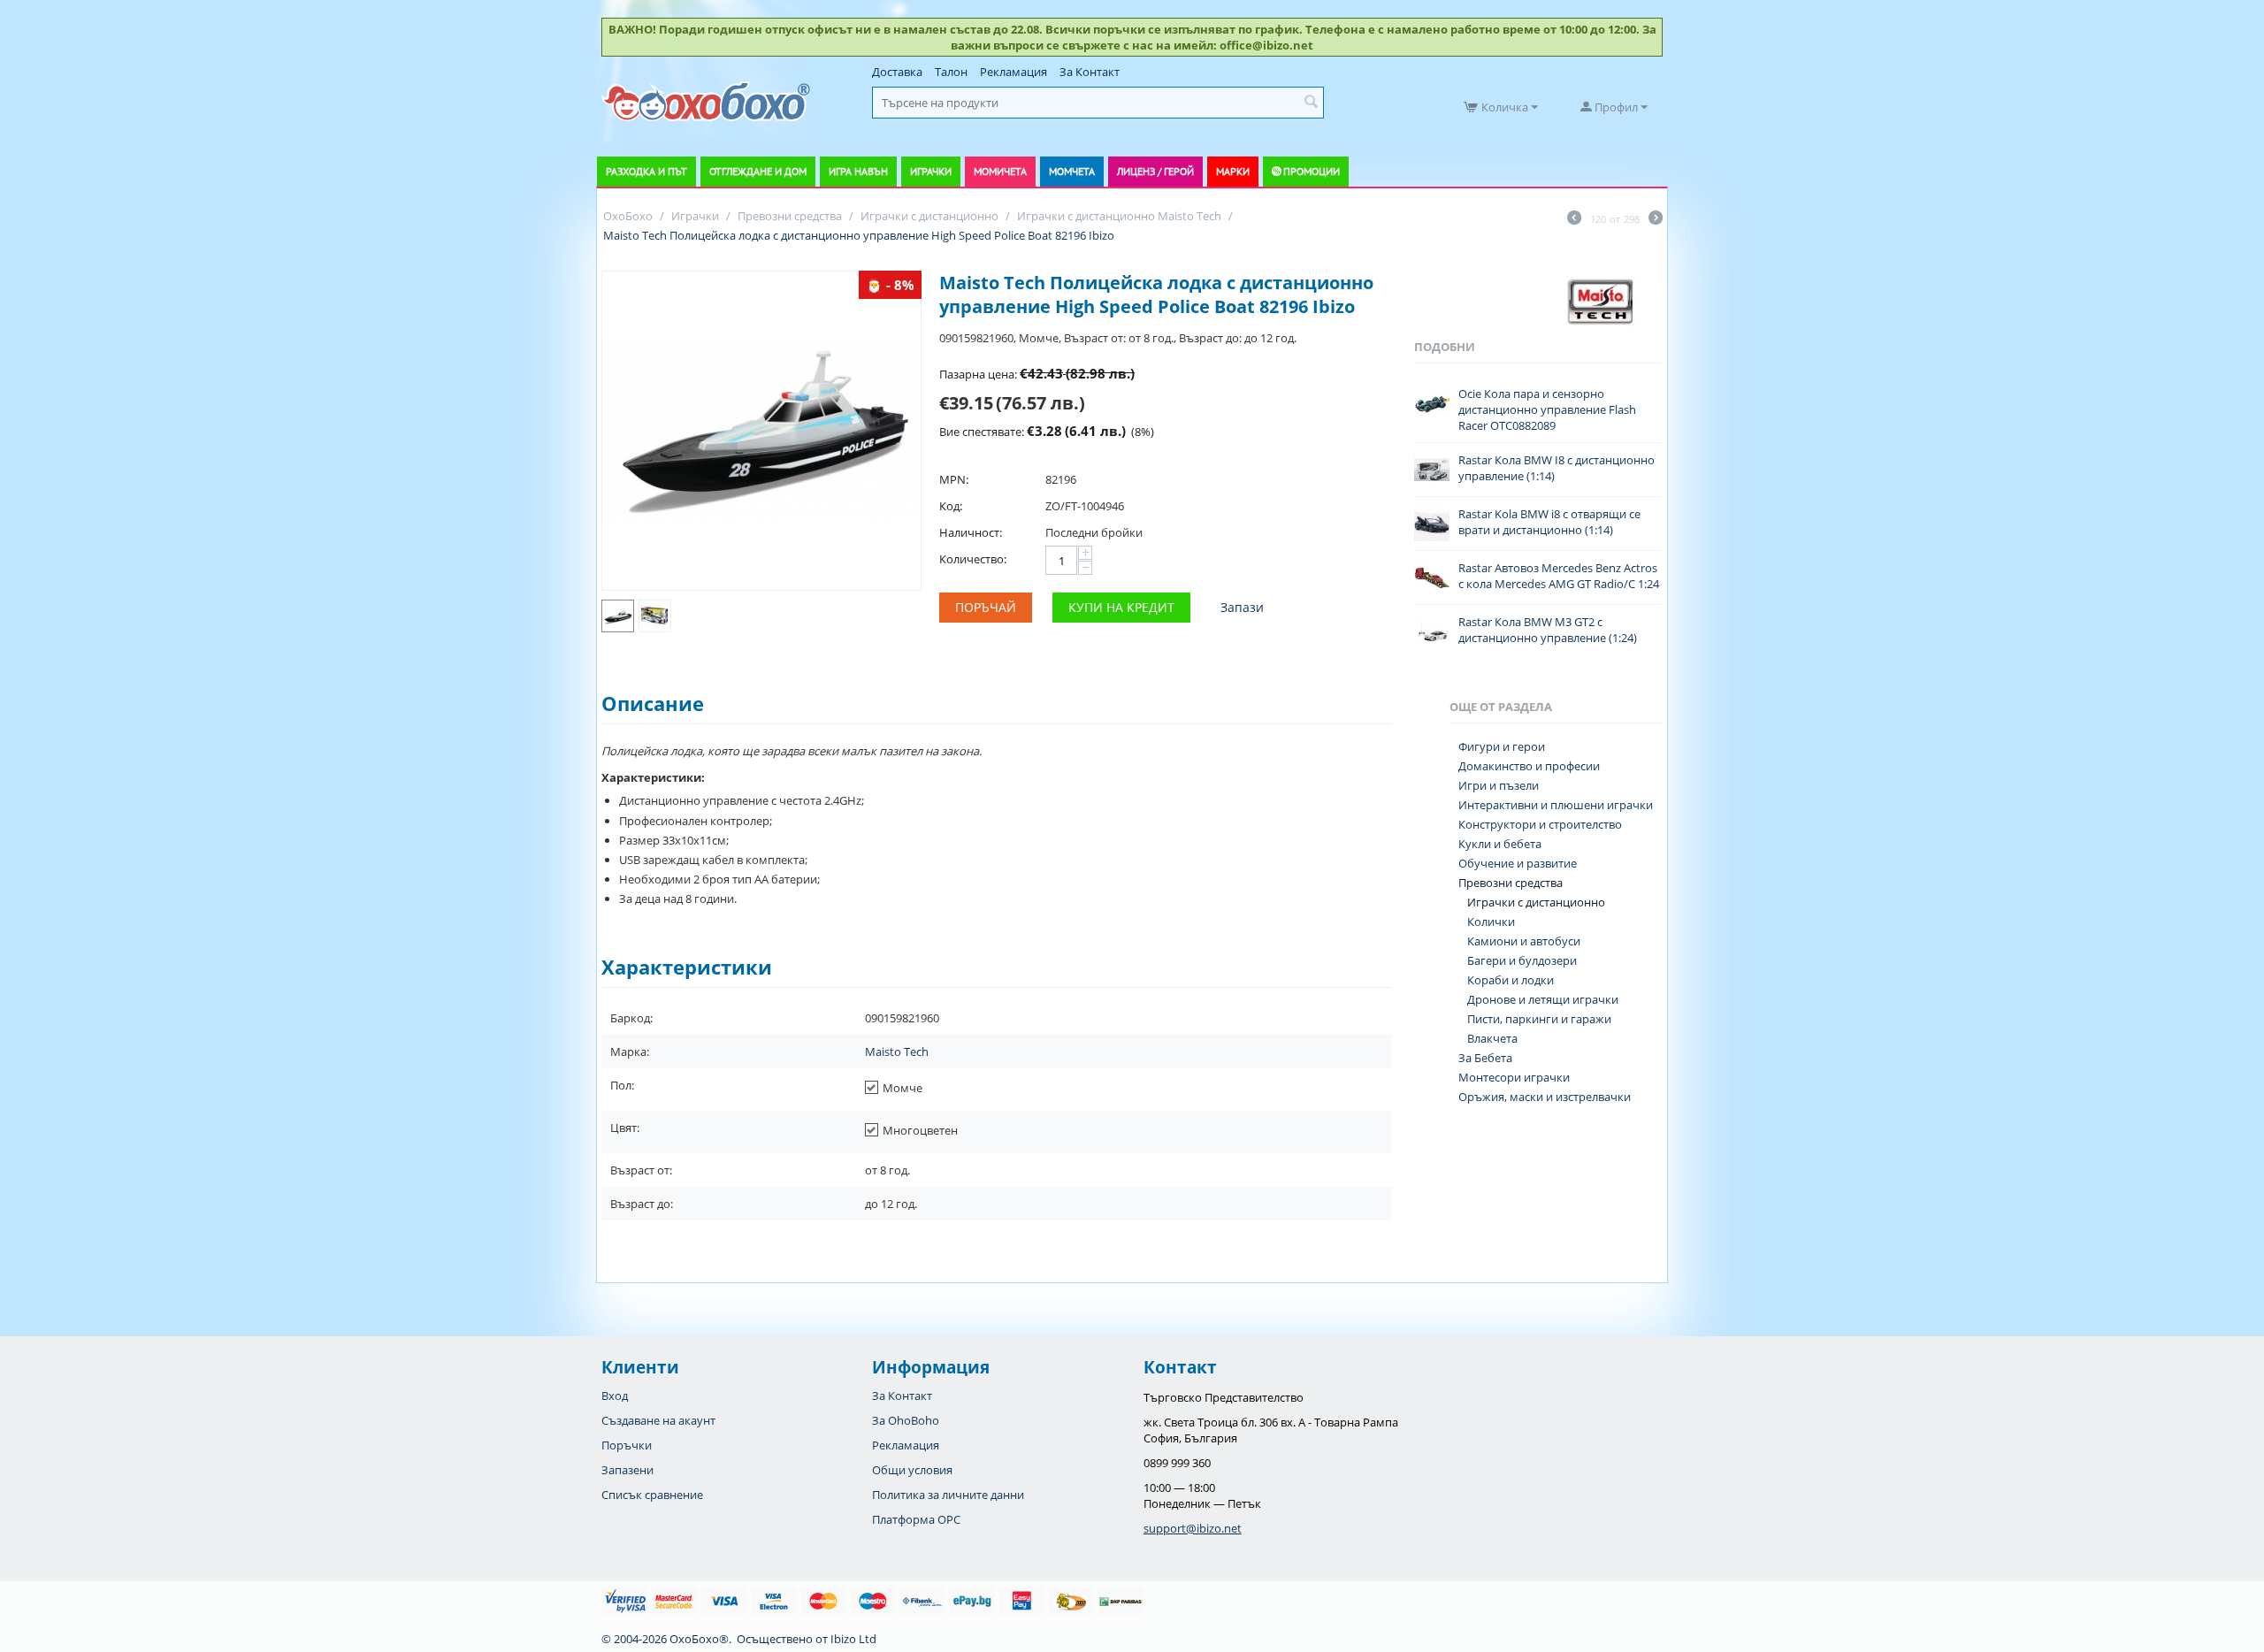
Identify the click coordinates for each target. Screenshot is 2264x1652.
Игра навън (858, 171)
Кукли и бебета (1500, 844)
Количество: (973, 559)
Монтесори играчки (1514, 1077)
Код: (951, 506)
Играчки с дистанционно (1536, 902)
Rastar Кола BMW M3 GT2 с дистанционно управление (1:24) (1548, 630)
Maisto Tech (897, 1052)
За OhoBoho (906, 1420)
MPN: (954, 479)
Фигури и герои (1502, 746)
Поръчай (986, 607)
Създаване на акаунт (658, 1420)
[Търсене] (1311, 103)
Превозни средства (1511, 883)
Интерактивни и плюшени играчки (1556, 805)
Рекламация (1013, 72)
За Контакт (1090, 72)
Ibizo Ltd (853, 1639)
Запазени (627, 1470)
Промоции (1312, 171)
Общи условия (912, 1470)
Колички (1491, 922)
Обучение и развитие (1518, 863)
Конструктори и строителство (1540, 824)
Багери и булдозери (1522, 960)
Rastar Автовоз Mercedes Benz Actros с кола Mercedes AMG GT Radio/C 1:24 (1559, 576)
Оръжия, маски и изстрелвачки (1545, 1097)
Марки (1233, 171)
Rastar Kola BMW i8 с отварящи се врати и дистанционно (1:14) (1549, 522)
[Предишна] (1574, 219)
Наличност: (971, 532)
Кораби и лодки (1511, 980)
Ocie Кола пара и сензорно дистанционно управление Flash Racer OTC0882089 (1547, 409)
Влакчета (1492, 1038)
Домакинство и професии (1529, 766)
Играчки (931, 171)
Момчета (1072, 171)
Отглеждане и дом (758, 171)
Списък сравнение (652, 1495)
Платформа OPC (916, 1519)
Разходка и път (646, 171)
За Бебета (1485, 1058)
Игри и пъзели (1499, 785)
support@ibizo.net (1193, 1528)
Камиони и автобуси (1524, 941)
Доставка (897, 72)
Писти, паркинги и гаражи (1539, 1019)
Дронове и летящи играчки (1543, 999)
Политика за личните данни (948, 1495)
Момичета (1000, 171)
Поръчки (627, 1445)
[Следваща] (1656, 219)
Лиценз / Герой (1155, 171)
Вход (615, 1396)
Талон (951, 72)
